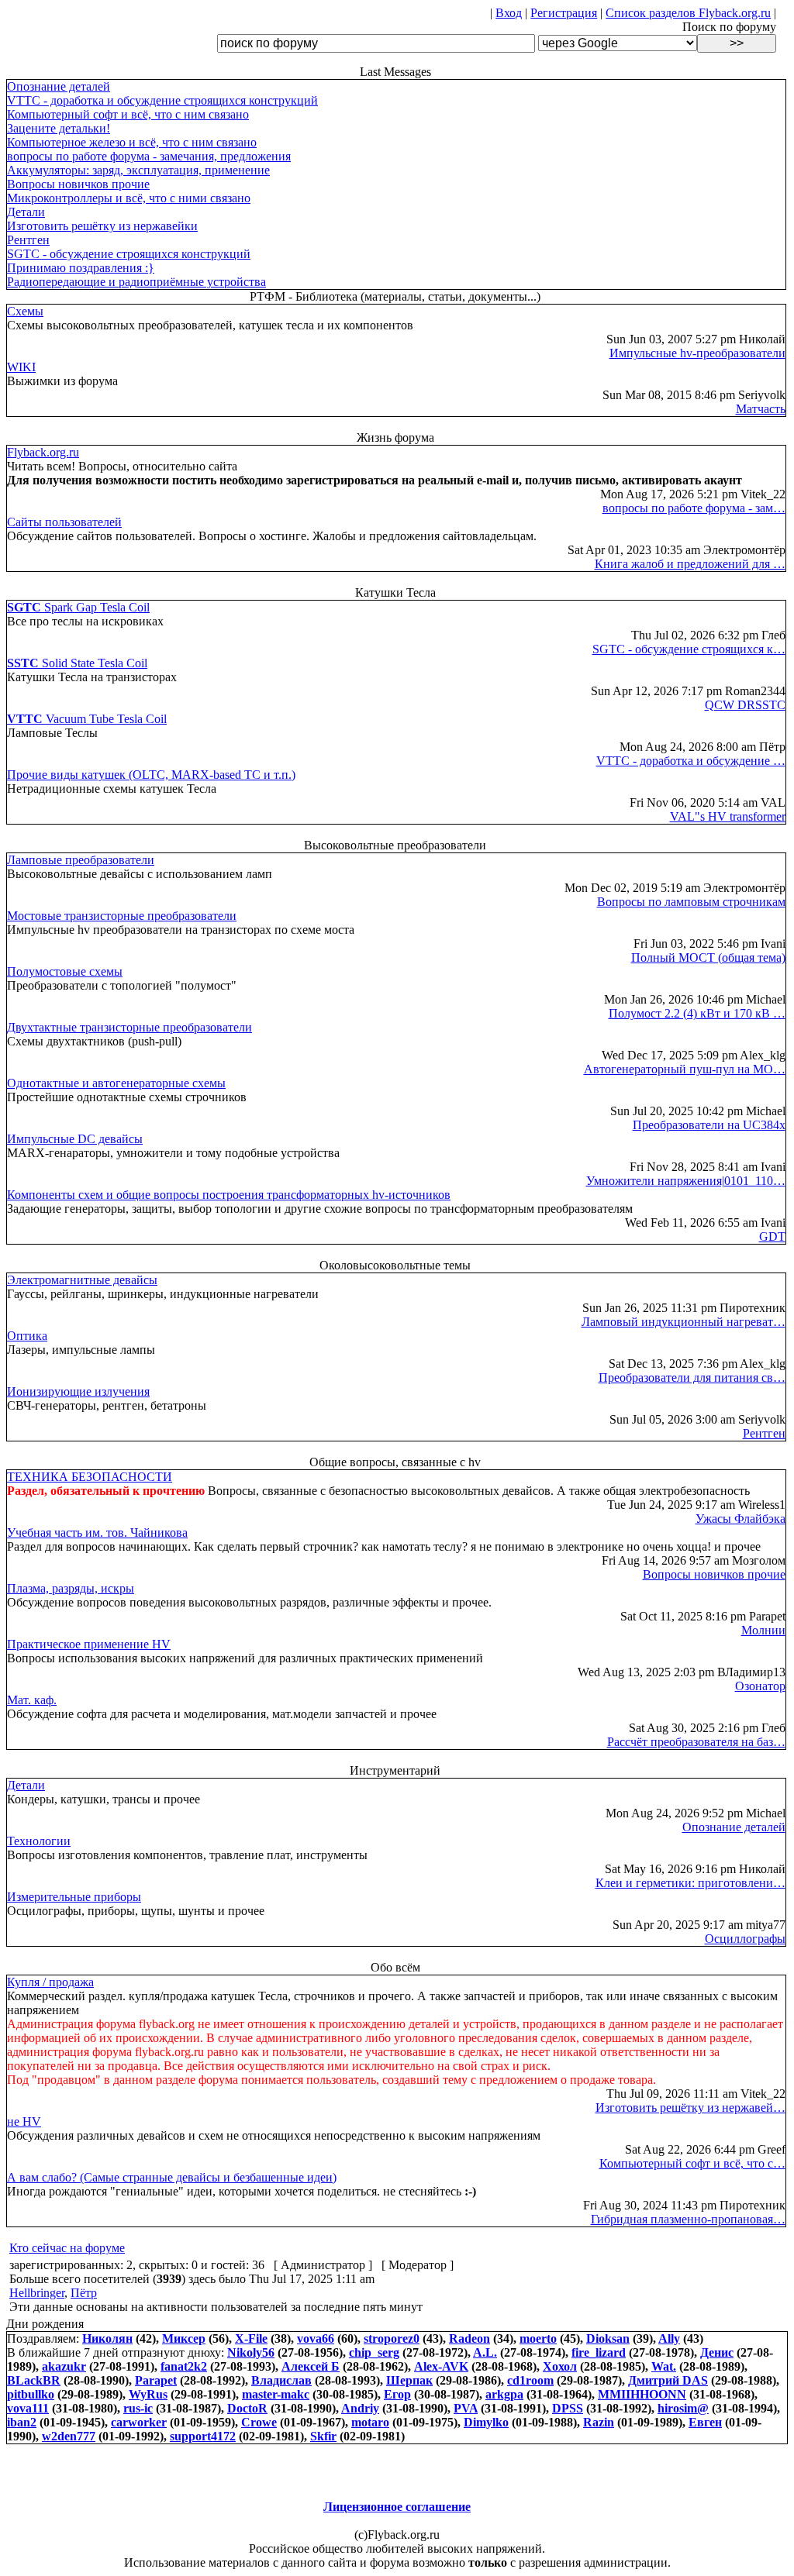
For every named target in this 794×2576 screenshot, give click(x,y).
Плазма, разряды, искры (71, 1588)
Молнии (763, 1630)
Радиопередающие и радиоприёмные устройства (136, 282)
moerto (538, 2338)
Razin (599, 2422)
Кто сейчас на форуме (67, 2248)
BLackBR (34, 2380)
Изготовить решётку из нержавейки (102, 226)
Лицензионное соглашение (397, 2507)
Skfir (323, 2436)
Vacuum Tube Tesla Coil (87, 719)
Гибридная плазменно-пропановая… (688, 2219)
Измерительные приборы (74, 1897)
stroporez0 (392, 2338)
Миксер (184, 2338)
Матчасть (761, 409)
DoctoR (247, 2408)
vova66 (316, 2338)
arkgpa (504, 2394)
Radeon (469, 2338)
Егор (397, 2394)
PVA (466, 2408)
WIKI (21, 367)
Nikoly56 (251, 2352)
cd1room (530, 2380)
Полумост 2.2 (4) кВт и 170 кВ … (697, 1013)
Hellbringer (37, 2293)
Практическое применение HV (89, 1644)
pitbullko (31, 2394)
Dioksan (608, 2338)
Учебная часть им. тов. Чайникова (97, 1533)
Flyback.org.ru (43, 452)
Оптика (27, 1336)
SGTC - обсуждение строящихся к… (689, 649)
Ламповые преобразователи (81, 860)
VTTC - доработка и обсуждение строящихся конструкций (162, 100)
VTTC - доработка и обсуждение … (691, 761)
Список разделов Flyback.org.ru (688, 13)
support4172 (203, 2436)
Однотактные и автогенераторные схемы (116, 1083)
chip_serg (374, 2352)
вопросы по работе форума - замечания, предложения (149, 156)
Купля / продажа (50, 1982)
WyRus (148, 2394)
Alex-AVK (441, 2366)
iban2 (22, 2422)
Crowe (259, 2422)
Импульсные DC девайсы (75, 1139)
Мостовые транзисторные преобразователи (122, 916)
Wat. (664, 2366)
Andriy (360, 2408)
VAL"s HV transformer (728, 816)
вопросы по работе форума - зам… (694, 508)
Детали (26, 212)
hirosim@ (683, 2408)
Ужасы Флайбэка (740, 1519)
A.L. (485, 2352)
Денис (717, 2352)
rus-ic (138, 2408)
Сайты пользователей (64, 522)
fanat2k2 (184, 2366)
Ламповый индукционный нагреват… (684, 1322)
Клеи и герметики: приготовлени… (690, 1883)
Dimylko (486, 2422)
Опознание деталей (59, 86)
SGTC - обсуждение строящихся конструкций (129, 254)
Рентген (28, 240)
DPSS (568, 2408)
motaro (370, 2422)
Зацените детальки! (59, 128)
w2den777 (69, 2436)
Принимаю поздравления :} (81, 268)
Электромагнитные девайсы (82, 1280)
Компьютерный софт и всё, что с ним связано (128, 114)
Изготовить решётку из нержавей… (690, 2108)
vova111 (28, 2408)
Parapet (156, 2380)
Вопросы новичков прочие (78, 184)
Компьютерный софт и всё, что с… (692, 2163)
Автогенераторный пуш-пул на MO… (685, 1069)
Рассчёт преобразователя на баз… (696, 1742)
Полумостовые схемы (65, 971)
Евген (705, 2422)
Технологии (39, 1841)
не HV (24, 2121)
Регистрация (564, 13)
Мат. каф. (32, 1700)
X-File (251, 2338)
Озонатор (760, 1686)
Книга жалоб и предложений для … (690, 564)
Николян (107, 2338)
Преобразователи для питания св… (692, 1378)
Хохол (560, 2366)
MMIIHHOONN (642, 2394)
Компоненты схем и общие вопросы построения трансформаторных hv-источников (229, 1195)
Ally (669, 2338)
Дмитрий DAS (668, 2380)
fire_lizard (599, 2352)
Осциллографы (745, 1939)
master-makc (276, 2394)
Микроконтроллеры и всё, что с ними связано (129, 198)
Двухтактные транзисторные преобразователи (129, 1027)
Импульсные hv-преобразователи (697, 353)
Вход (509, 13)
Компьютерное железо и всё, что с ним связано (132, 142)
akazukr (64, 2366)
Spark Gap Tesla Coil (78, 607)
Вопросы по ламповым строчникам (691, 902)
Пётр (84, 2293)
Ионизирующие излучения (78, 1391)
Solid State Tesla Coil (77, 663)
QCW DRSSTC (745, 705)
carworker (139, 2422)
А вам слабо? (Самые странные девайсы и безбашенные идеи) (172, 2177)
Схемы (25, 311)
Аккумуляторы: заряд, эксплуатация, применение (138, 170)
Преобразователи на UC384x (709, 1125)
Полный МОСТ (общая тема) (708, 957)
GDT (772, 1236)
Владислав (281, 2380)
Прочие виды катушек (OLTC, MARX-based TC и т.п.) (151, 775)
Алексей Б (311, 2366)
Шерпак (409, 2380)
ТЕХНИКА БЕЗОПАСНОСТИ (90, 1477)
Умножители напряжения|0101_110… (686, 1181)
